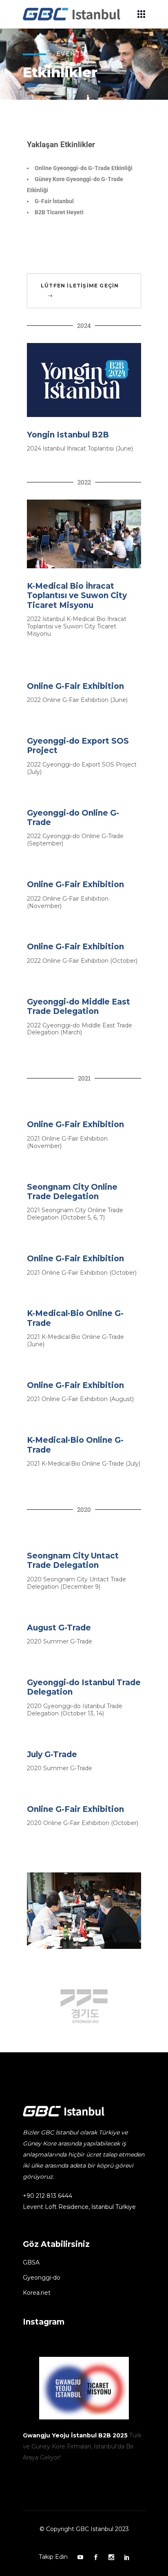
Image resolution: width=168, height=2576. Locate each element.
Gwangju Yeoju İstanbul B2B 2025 (75, 2435)
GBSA (31, 2262)
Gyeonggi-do (42, 2278)
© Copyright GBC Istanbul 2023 (84, 2529)
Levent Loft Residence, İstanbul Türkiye (79, 2207)
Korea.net (37, 2293)
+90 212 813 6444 (48, 2196)
